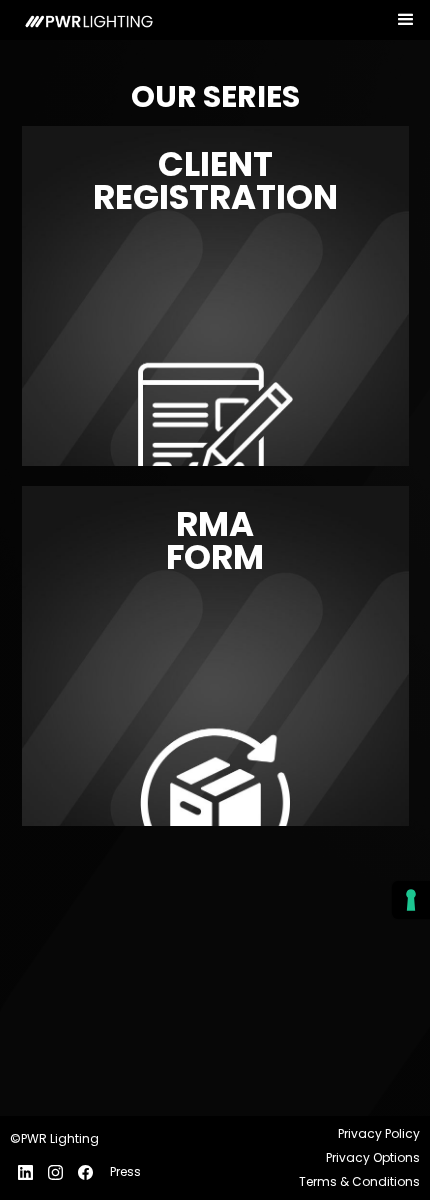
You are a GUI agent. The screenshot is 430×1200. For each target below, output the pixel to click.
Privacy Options (373, 1157)
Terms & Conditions (359, 1181)
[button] (406, 20)
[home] (82, 20)
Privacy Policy (379, 1133)
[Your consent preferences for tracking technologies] (411, 900)
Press (125, 1171)
